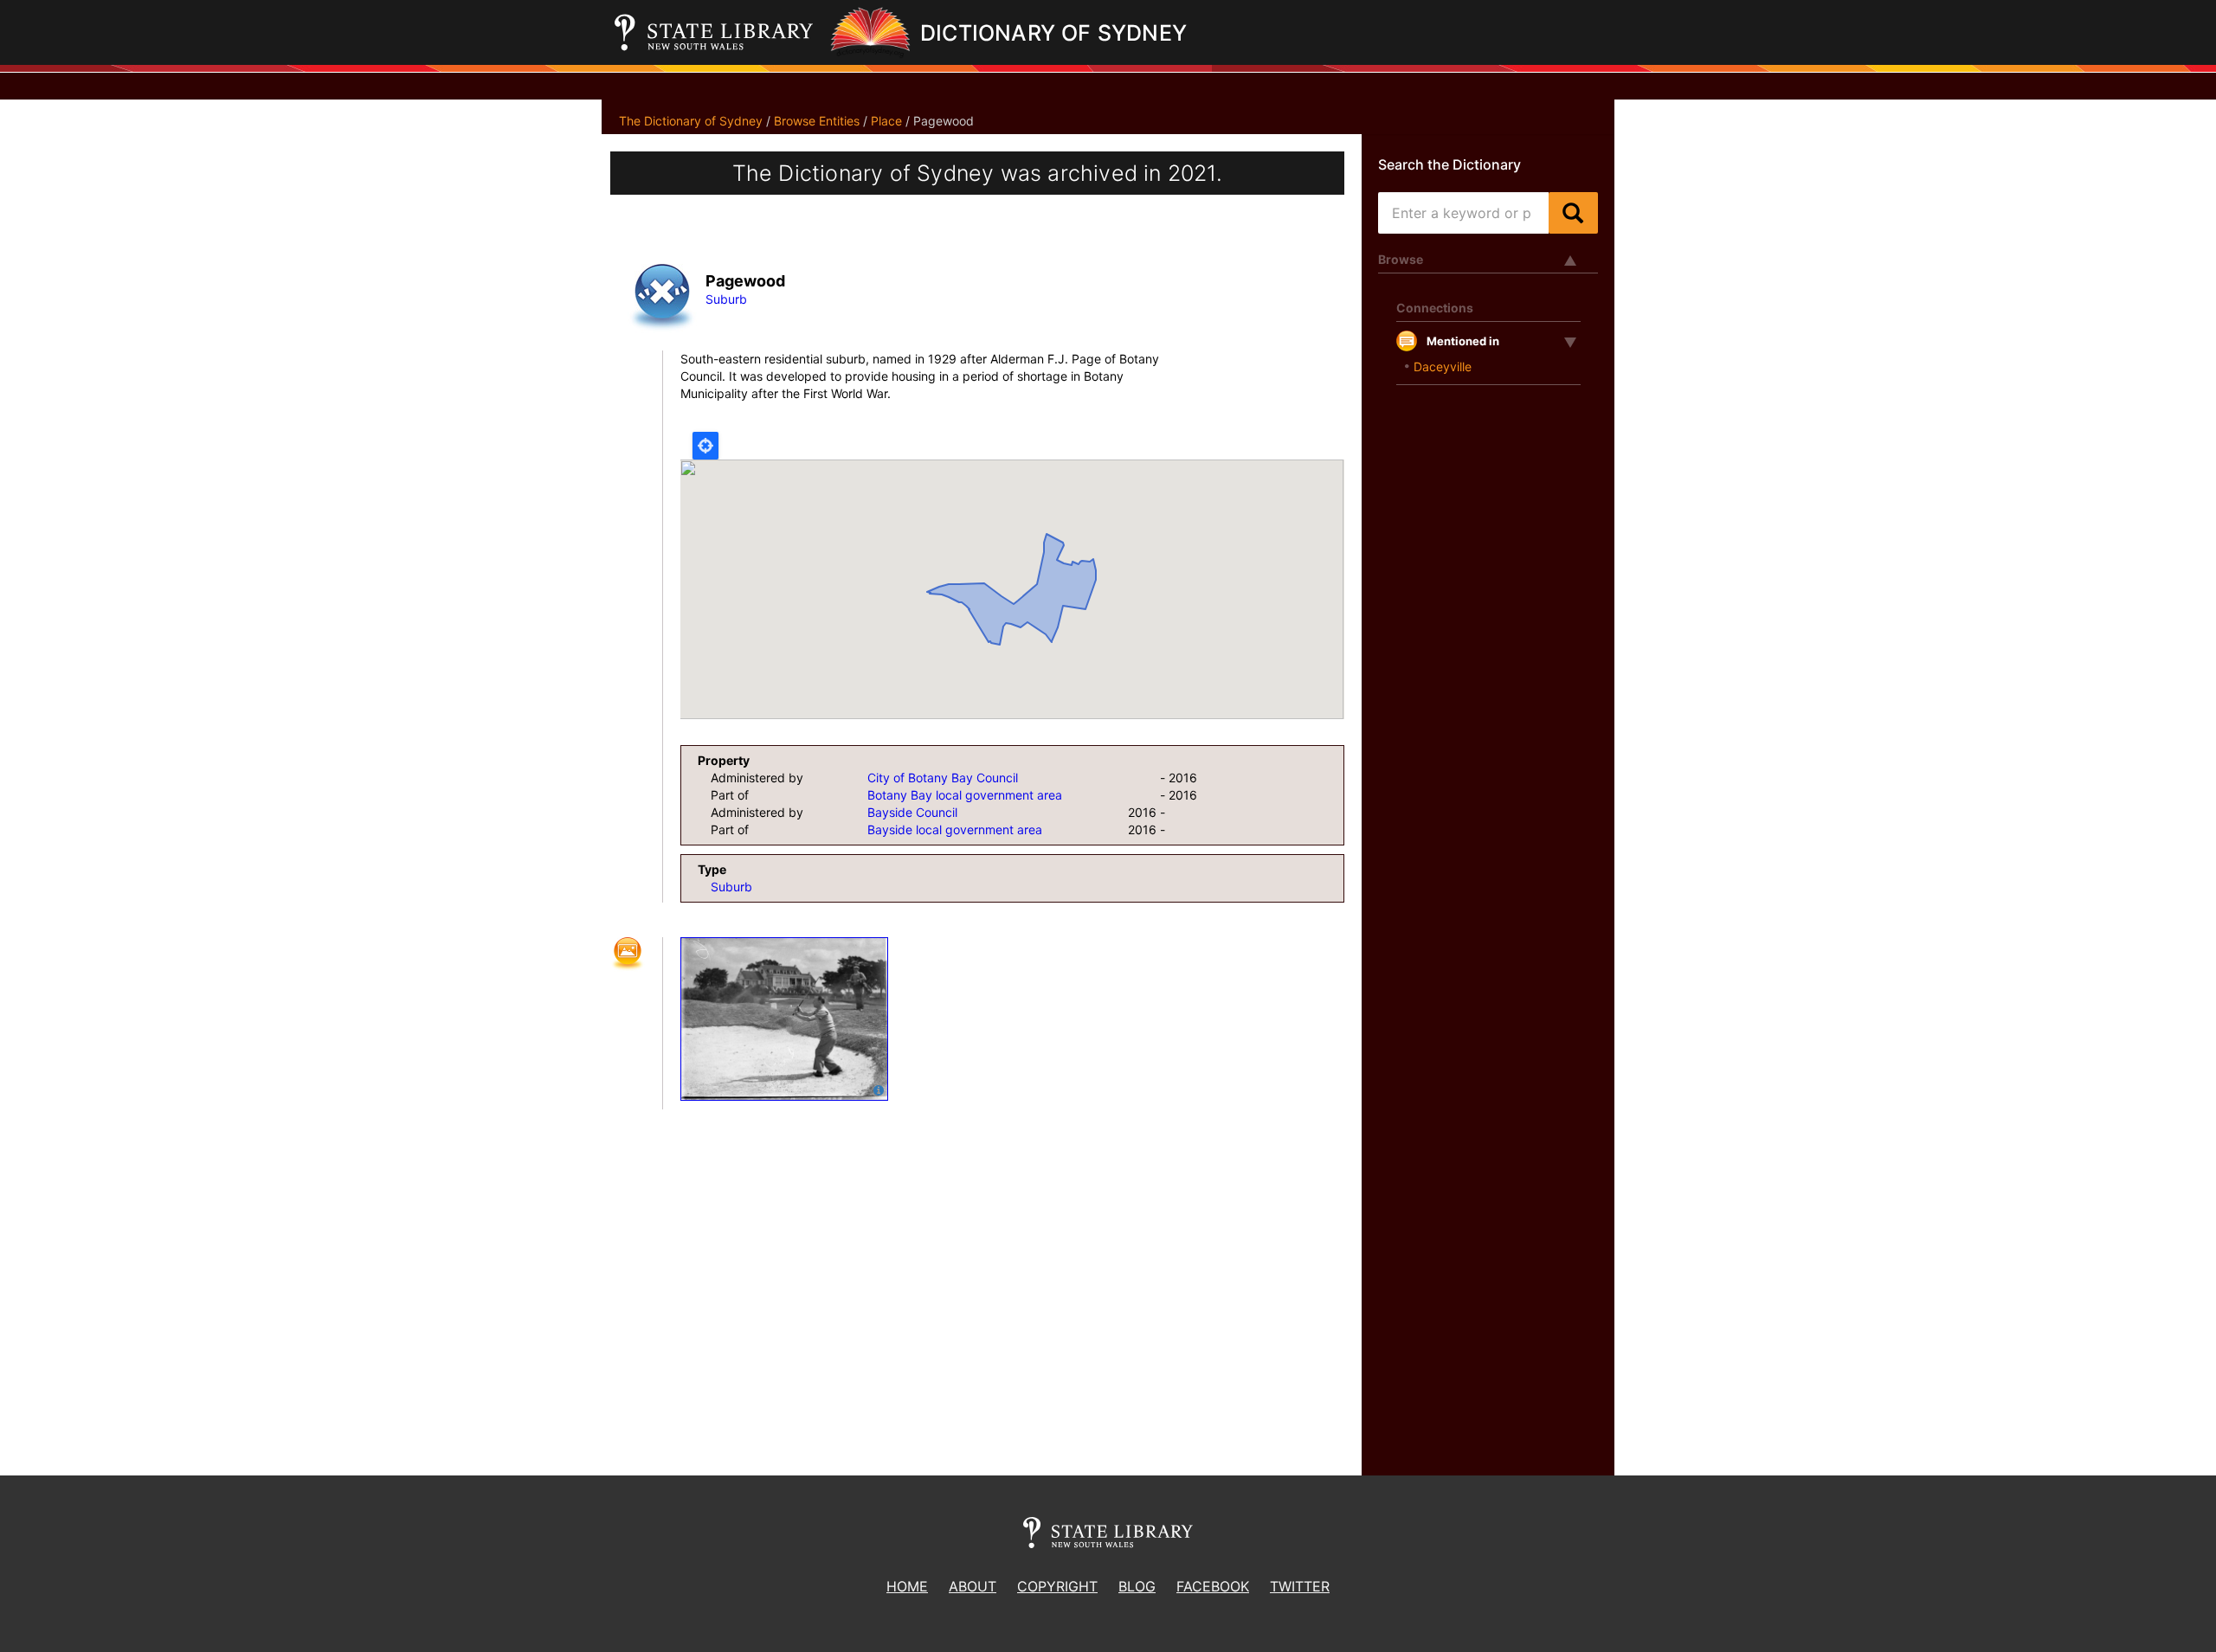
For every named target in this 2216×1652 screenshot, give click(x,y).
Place (886, 121)
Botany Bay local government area (965, 795)
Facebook (1213, 1586)
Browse (1401, 259)
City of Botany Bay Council (943, 778)
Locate (705, 446)
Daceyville (1443, 366)
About (973, 1586)
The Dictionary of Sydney (691, 121)
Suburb (726, 299)
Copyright (1057, 1586)
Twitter (1300, 1586)
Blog (1137, 1586)
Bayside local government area (955, 829)
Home (907, 1586)
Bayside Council (912, 812)
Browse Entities (817, 121)
